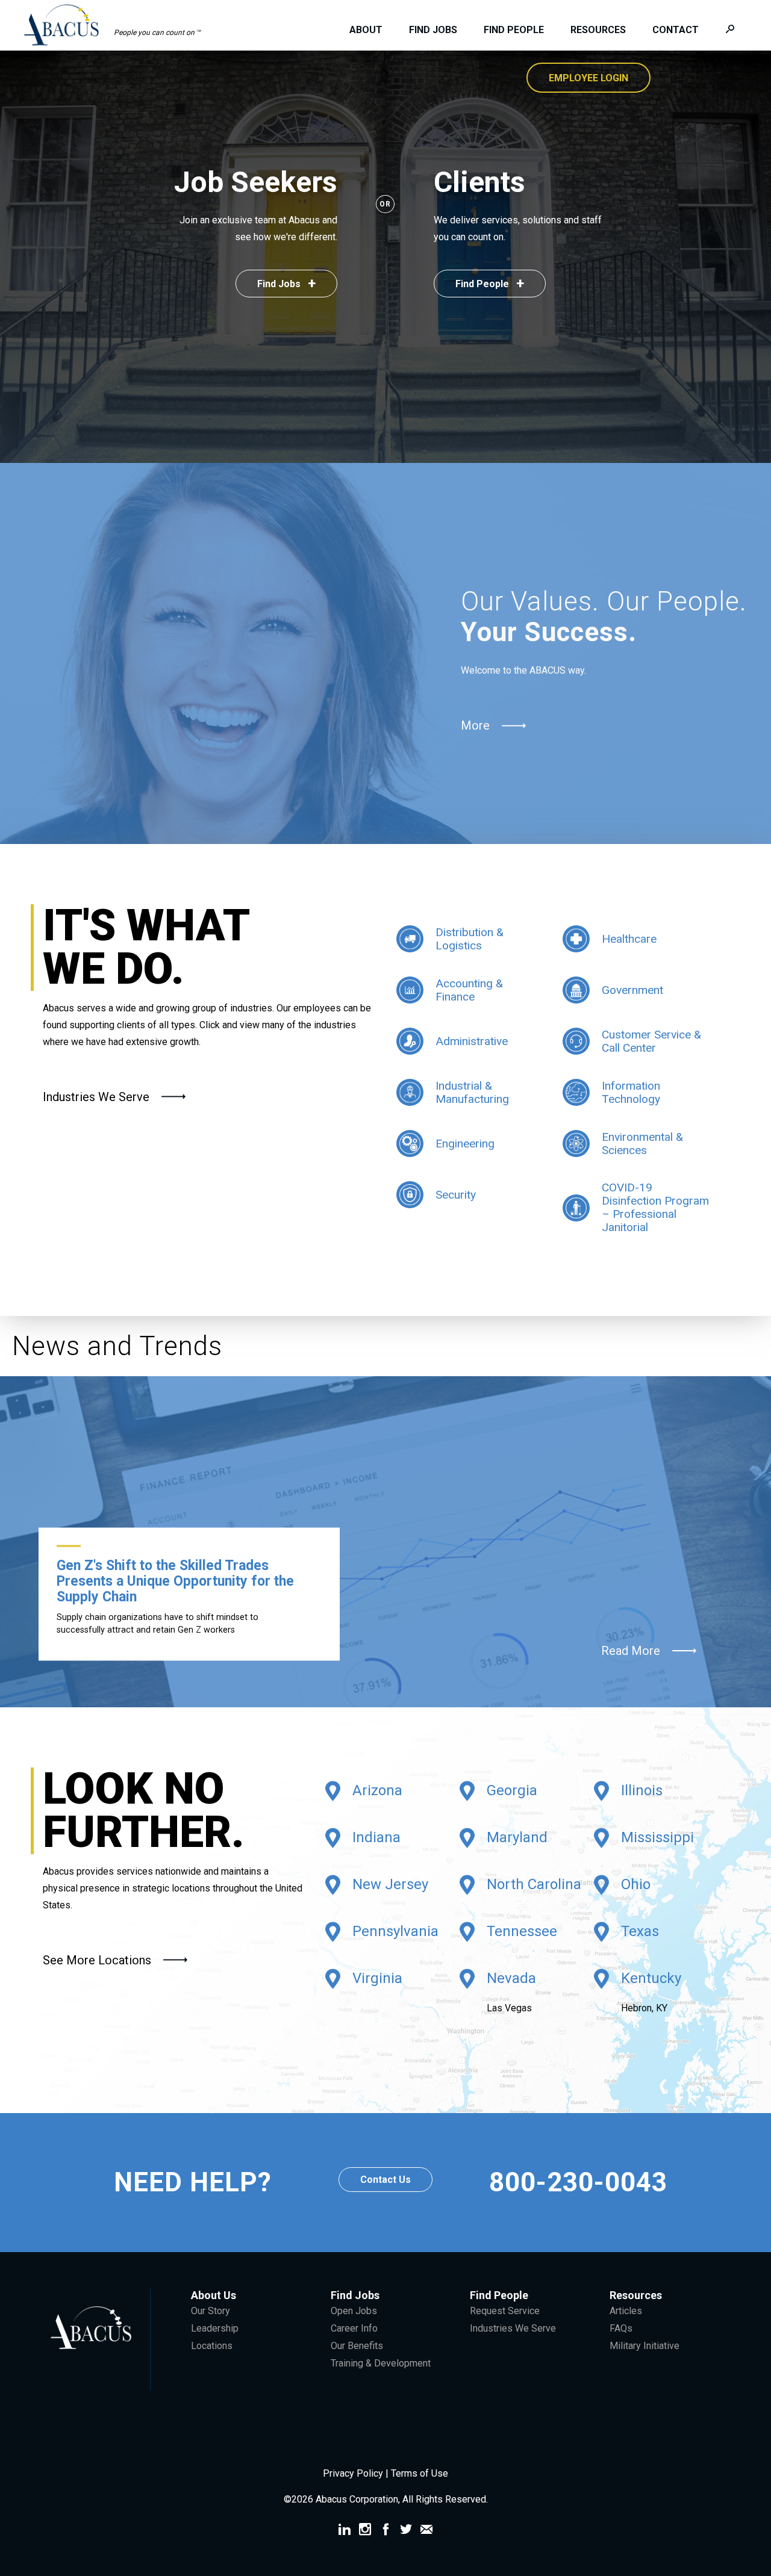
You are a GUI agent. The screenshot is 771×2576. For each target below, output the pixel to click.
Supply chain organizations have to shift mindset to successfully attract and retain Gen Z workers (158, 1623)
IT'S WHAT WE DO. (146, 948)
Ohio (636, 1885)
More (475, 725)
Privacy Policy (354, 2473)
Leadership (215, 2328)
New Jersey (390, 1885)
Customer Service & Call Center (651, 1041)
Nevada (511, 1979)
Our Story (211, 2311)
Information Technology (631, 1093)
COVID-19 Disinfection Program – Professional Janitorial (655, 1208)
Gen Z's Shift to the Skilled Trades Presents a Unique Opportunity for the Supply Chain (175, 1581)
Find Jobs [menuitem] (433, 30)
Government (632, 990)
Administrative (472, 1041)
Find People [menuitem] (514, 30)
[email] (426, 2531)
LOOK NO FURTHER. (144, 1811)
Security (456, 1195)
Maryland (517, 1838)
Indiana (376, 1838)
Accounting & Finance (469, 990)
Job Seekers (256, 182)
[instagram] (365, 2531)
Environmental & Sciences (642, 1144)
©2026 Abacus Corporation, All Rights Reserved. (386, 2499)
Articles (626, 2311)
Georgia (512, 1791)
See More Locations (97, 1960)
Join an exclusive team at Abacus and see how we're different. (258, 228)
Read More (631, 1651)
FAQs (621, 2328)
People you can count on (157, 33)
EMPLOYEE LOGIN (588, 78)
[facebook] (385, 2531)
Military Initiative (645, 2346)
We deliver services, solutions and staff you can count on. (518, 228)
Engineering (465, 1144)
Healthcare (629, 939)
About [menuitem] (366, 30)
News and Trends (117, 1346)
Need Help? (193, 2183)
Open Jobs (354, 2311)
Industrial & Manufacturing (472, 1093)
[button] (118, 25)
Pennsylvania (395, 1932)
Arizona (377, 1791)
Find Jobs (286, 284)
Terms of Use (420, 2473)
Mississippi (657, 1838)
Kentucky (651, 1979)
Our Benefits (357, 2346)
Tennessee (522, 1932)
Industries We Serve (96, 1097)
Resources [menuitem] (598, 30)
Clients (479, 182)
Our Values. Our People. (604, 617)
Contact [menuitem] (676, 30)
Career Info (354, 2328)
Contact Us (385, 2180)
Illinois (642, 1791)
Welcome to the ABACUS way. (523, 670)
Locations (212, 2346)
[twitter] (406, 2531)
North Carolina (534, 1885)
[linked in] (345, 2531)
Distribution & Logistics (470, 939)
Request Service (505, 2311)
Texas (640, 1932)
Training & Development (381, 2363)
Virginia (377, 1979)
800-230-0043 (578, 2182)
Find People (490, 284)
